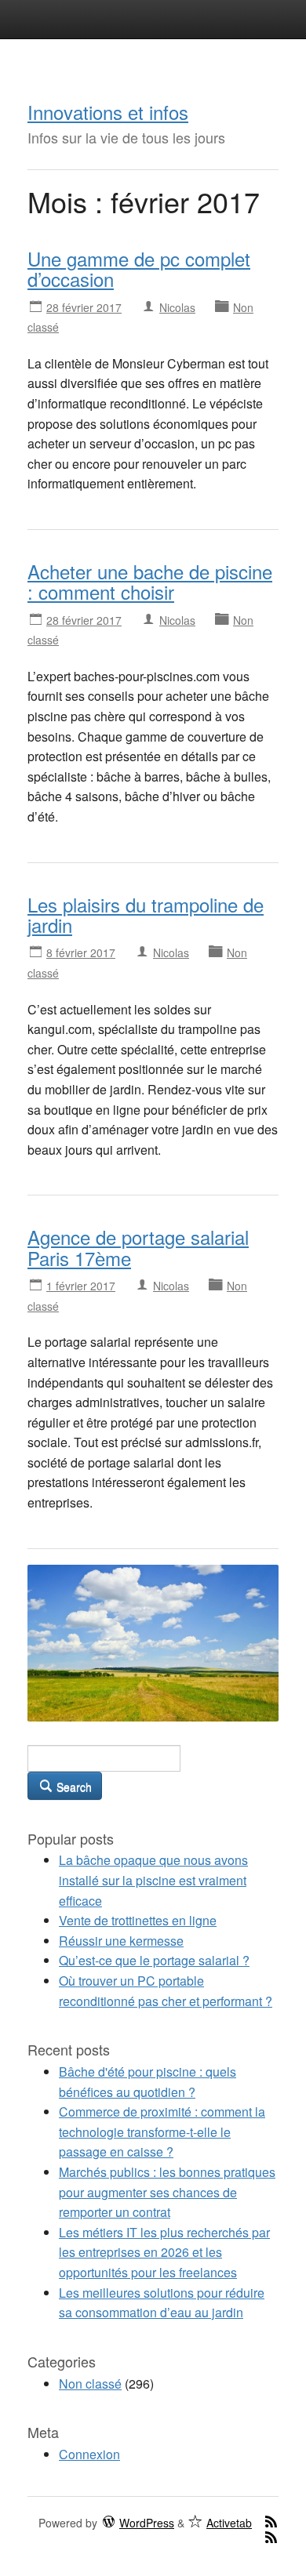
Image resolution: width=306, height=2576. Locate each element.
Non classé (90, 2384)
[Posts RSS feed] (271, 2521)
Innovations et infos (108, 112)
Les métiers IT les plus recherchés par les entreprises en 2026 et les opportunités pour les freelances (164, 2252)
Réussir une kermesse (121, 1941)
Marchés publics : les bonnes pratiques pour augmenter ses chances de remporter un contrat (167, 2192)
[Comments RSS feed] (271, 2537)
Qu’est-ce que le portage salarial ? (154, 1960)
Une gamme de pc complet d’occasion (139, 268)
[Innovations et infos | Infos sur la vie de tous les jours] (153, 1641)
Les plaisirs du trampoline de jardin (146, 914)
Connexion (89, 2454)
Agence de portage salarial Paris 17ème (138, 1247)
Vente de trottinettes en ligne (138, 1920)
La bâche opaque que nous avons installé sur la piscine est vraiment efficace (153, 1880)
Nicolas (177, 307)
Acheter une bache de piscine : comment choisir (150, 581)
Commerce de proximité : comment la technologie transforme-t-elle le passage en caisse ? (162, 2132)
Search (73, 1787)
